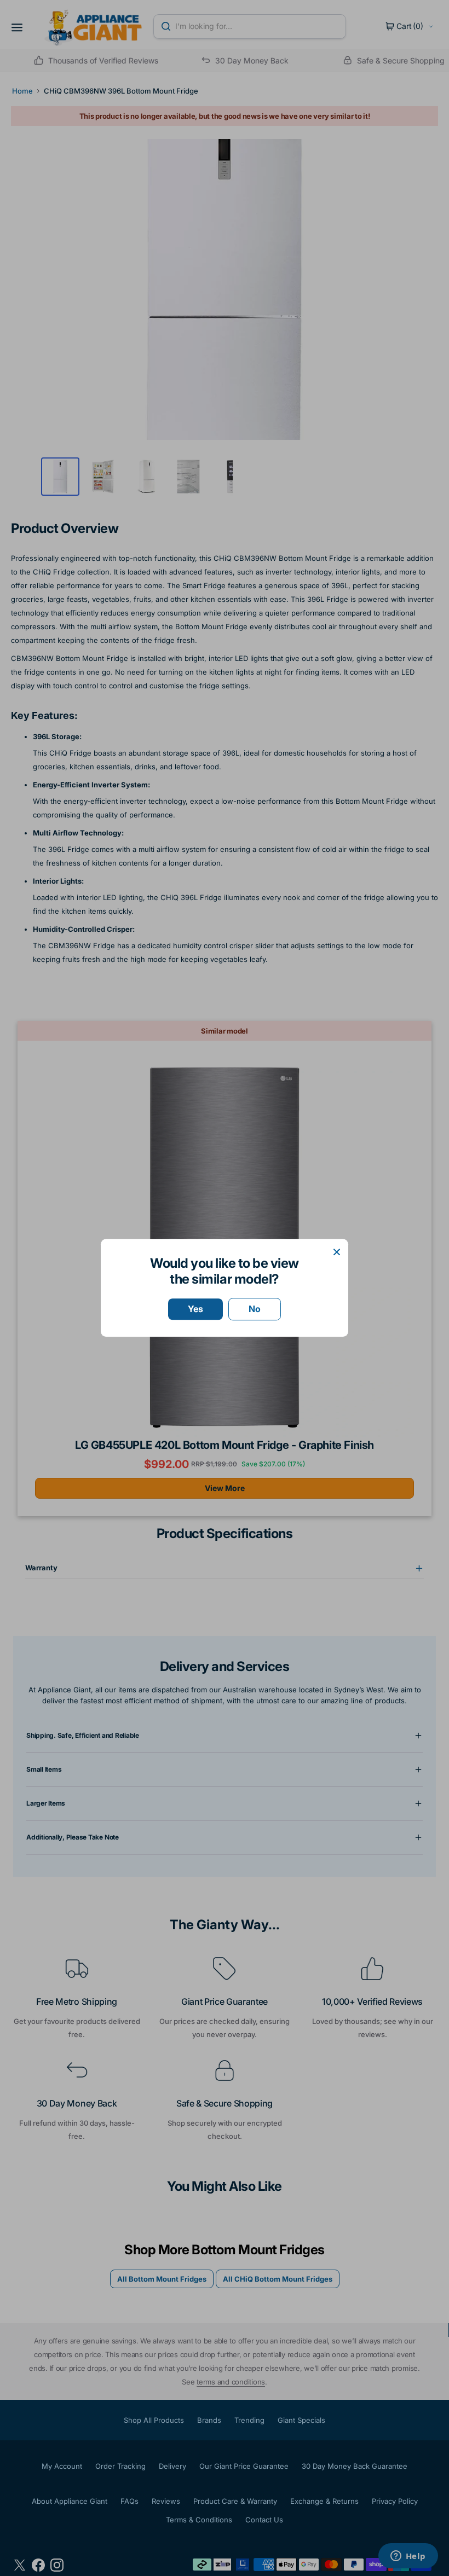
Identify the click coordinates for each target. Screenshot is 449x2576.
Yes (195, 1309)
